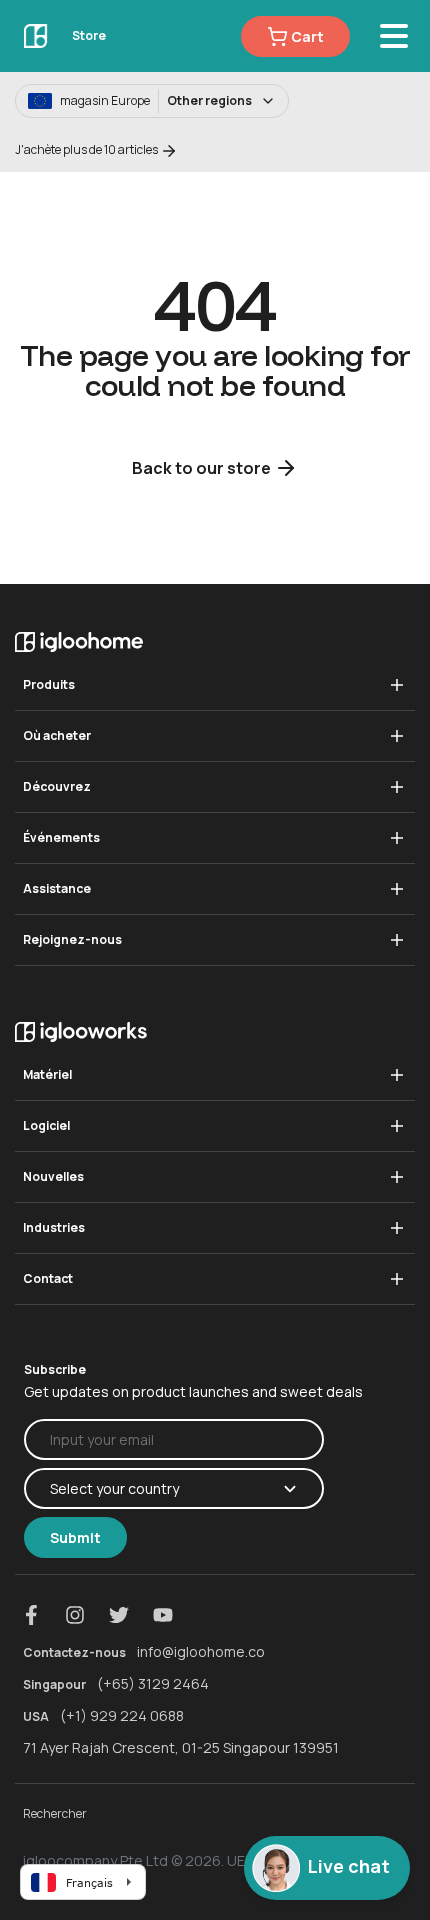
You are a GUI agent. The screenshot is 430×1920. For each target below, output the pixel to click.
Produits (49, 684)
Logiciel (46, 1125)
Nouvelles (53, 1176)
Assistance (57, 888)
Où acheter (57, 735)
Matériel (47, 1074)
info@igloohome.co (201, 1651)
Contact (48, 1278)
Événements (61, 837)
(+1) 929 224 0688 (122, 1715)
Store (89, 35)
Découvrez (57, 786)
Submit (75, 1537)
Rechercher (55, 1813)
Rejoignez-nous (72, 939)
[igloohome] (36, 35)
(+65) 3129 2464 (153, 1683)
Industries (54, 1227)
